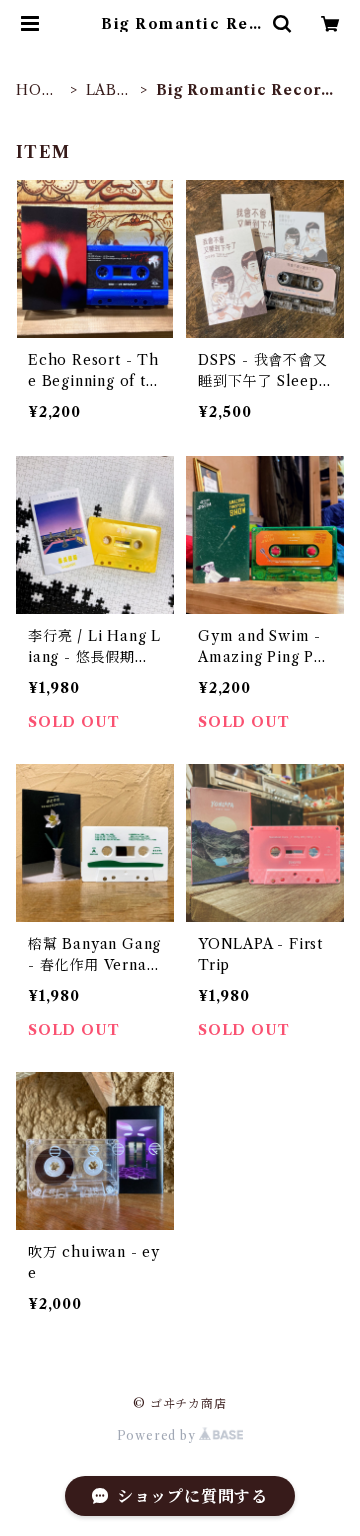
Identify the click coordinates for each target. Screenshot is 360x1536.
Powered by (158, 1435)
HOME (36, 90)
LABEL (107, 90)
